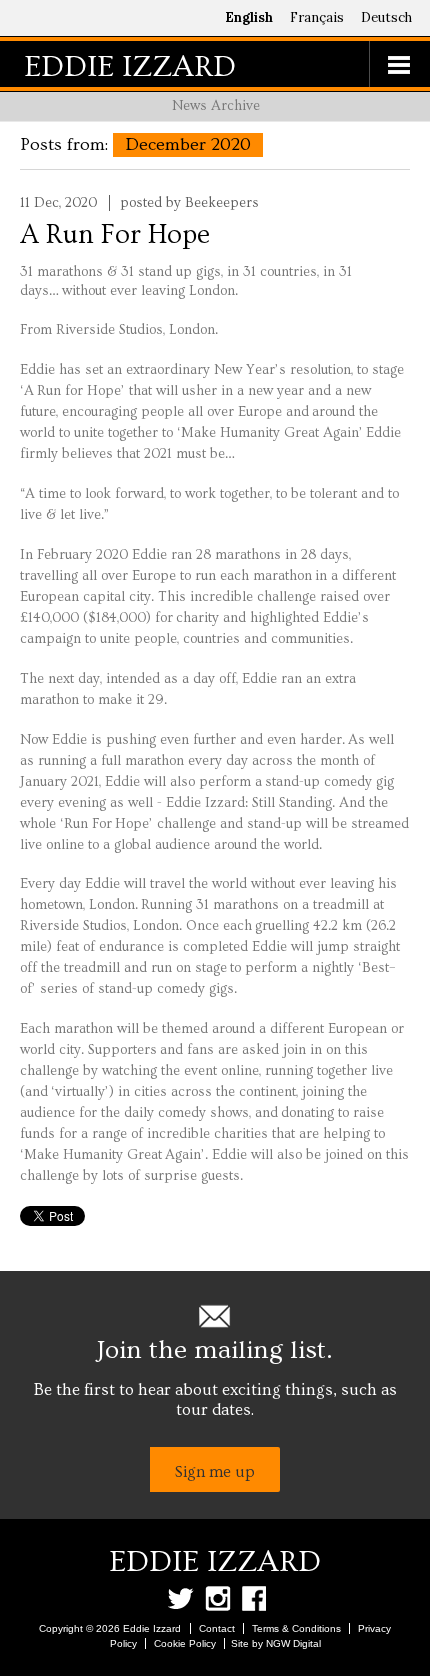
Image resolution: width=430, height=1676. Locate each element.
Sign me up (215, 1472)
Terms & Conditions (296, 1628)
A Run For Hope (115, 235)
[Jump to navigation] (399, 64)
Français (317, 17)
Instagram (221, 1598)
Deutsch (386, 17)
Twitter (184, 1598)
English (249, 17)
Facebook (258, 1598)
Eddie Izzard (130, 66)
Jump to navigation (400, 64)
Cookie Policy (185, 1643)
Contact (217, 1628)
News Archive (216, 106)
